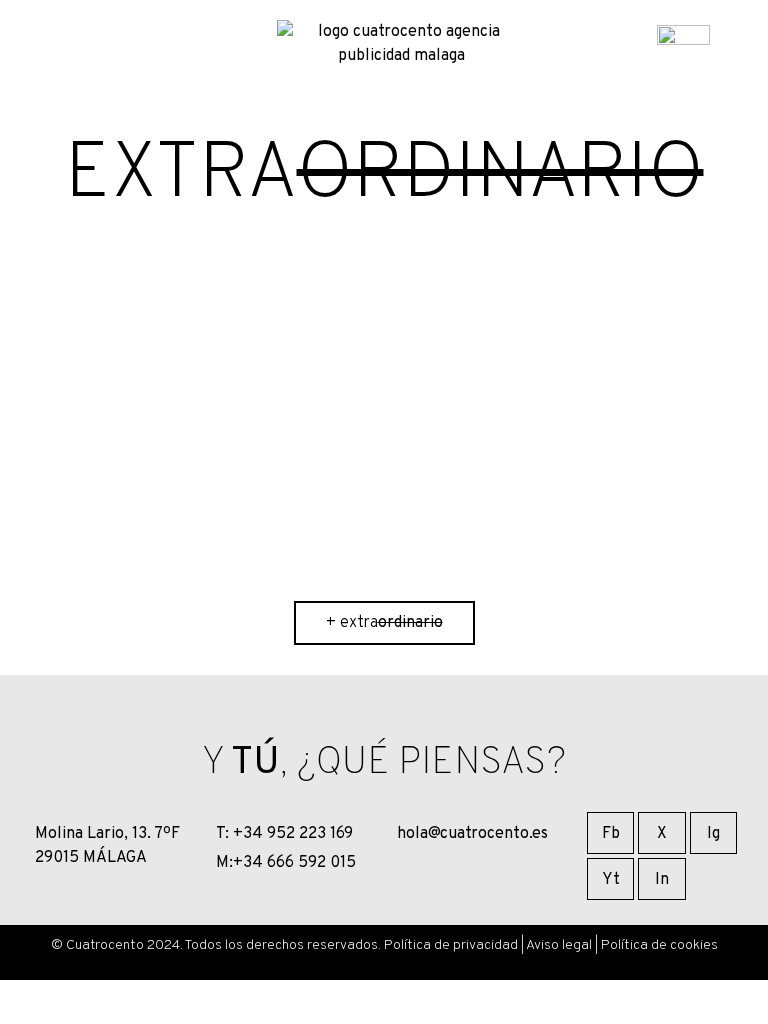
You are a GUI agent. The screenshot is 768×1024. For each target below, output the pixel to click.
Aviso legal (559, 945)
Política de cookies (659, 945)
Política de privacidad (451, 945)
